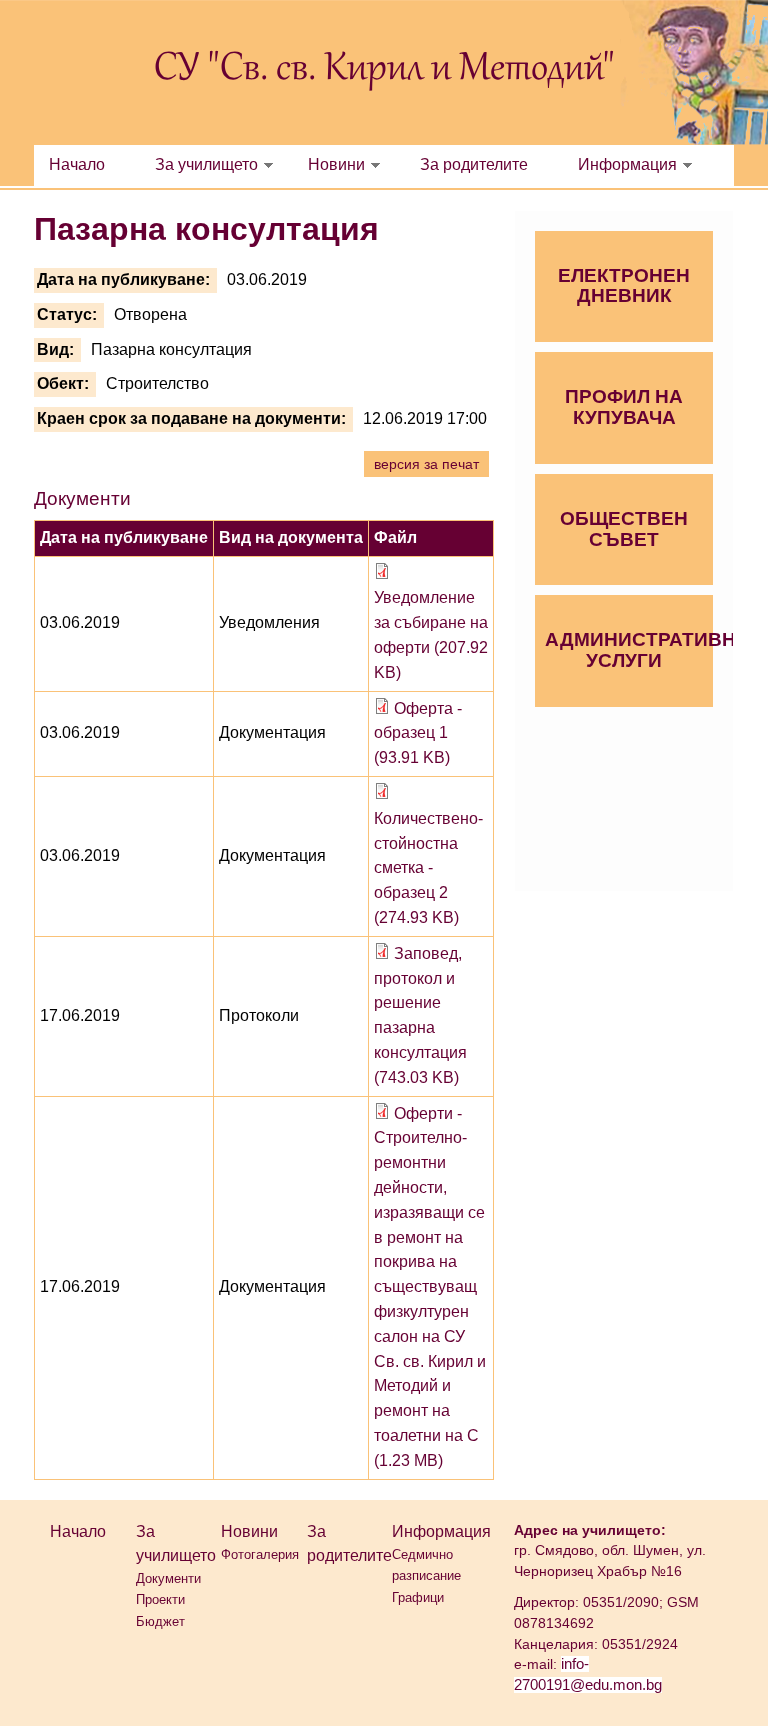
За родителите (474, 164)
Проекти (160, 1599)
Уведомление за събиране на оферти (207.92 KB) (431, 634)
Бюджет (160, 1621)
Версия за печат (426, 464)
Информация (627, 164)
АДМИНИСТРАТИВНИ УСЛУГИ (629, 650)
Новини (336, 164)
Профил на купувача (624, 407)
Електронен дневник (624, 286)
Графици (418, 1597)
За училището (206, 164)
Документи (168, 1578)
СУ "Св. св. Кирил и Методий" (384, 70)
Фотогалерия (260, 1554)
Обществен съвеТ (624, 529)
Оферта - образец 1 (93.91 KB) (418, 733)
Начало (77, 164)
